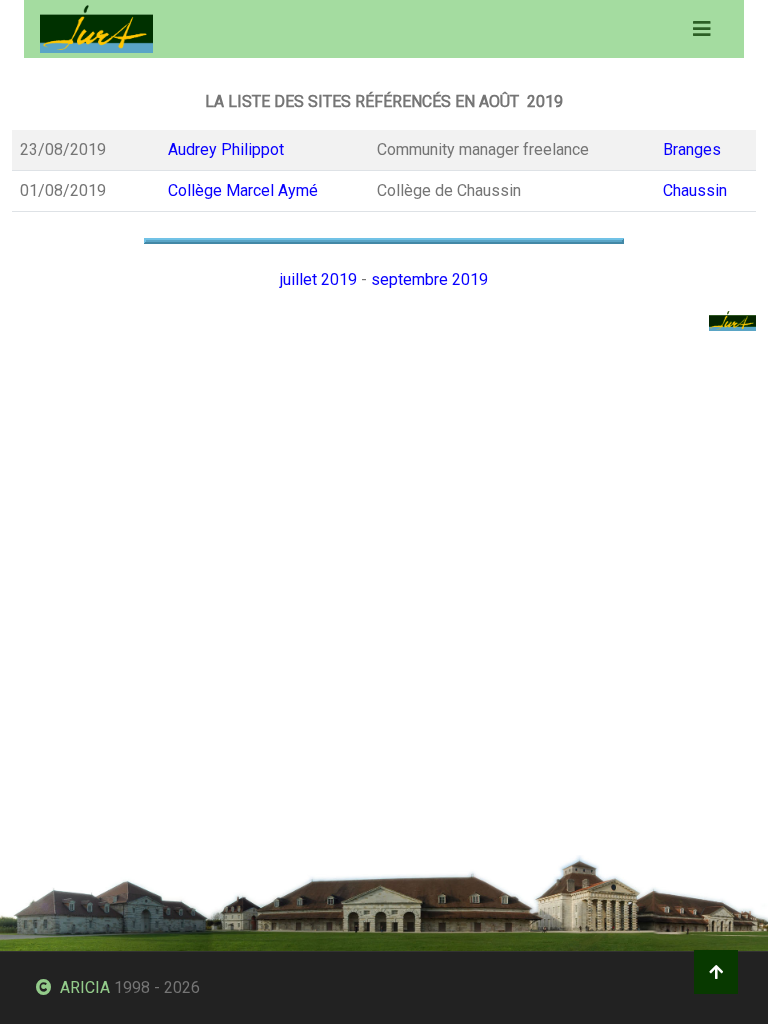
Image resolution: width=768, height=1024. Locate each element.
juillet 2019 (318, 279)
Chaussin (695, 190)
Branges (692, 149)
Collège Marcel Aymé (243, 190)
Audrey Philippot (226, 149)
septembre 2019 (429, 279)
